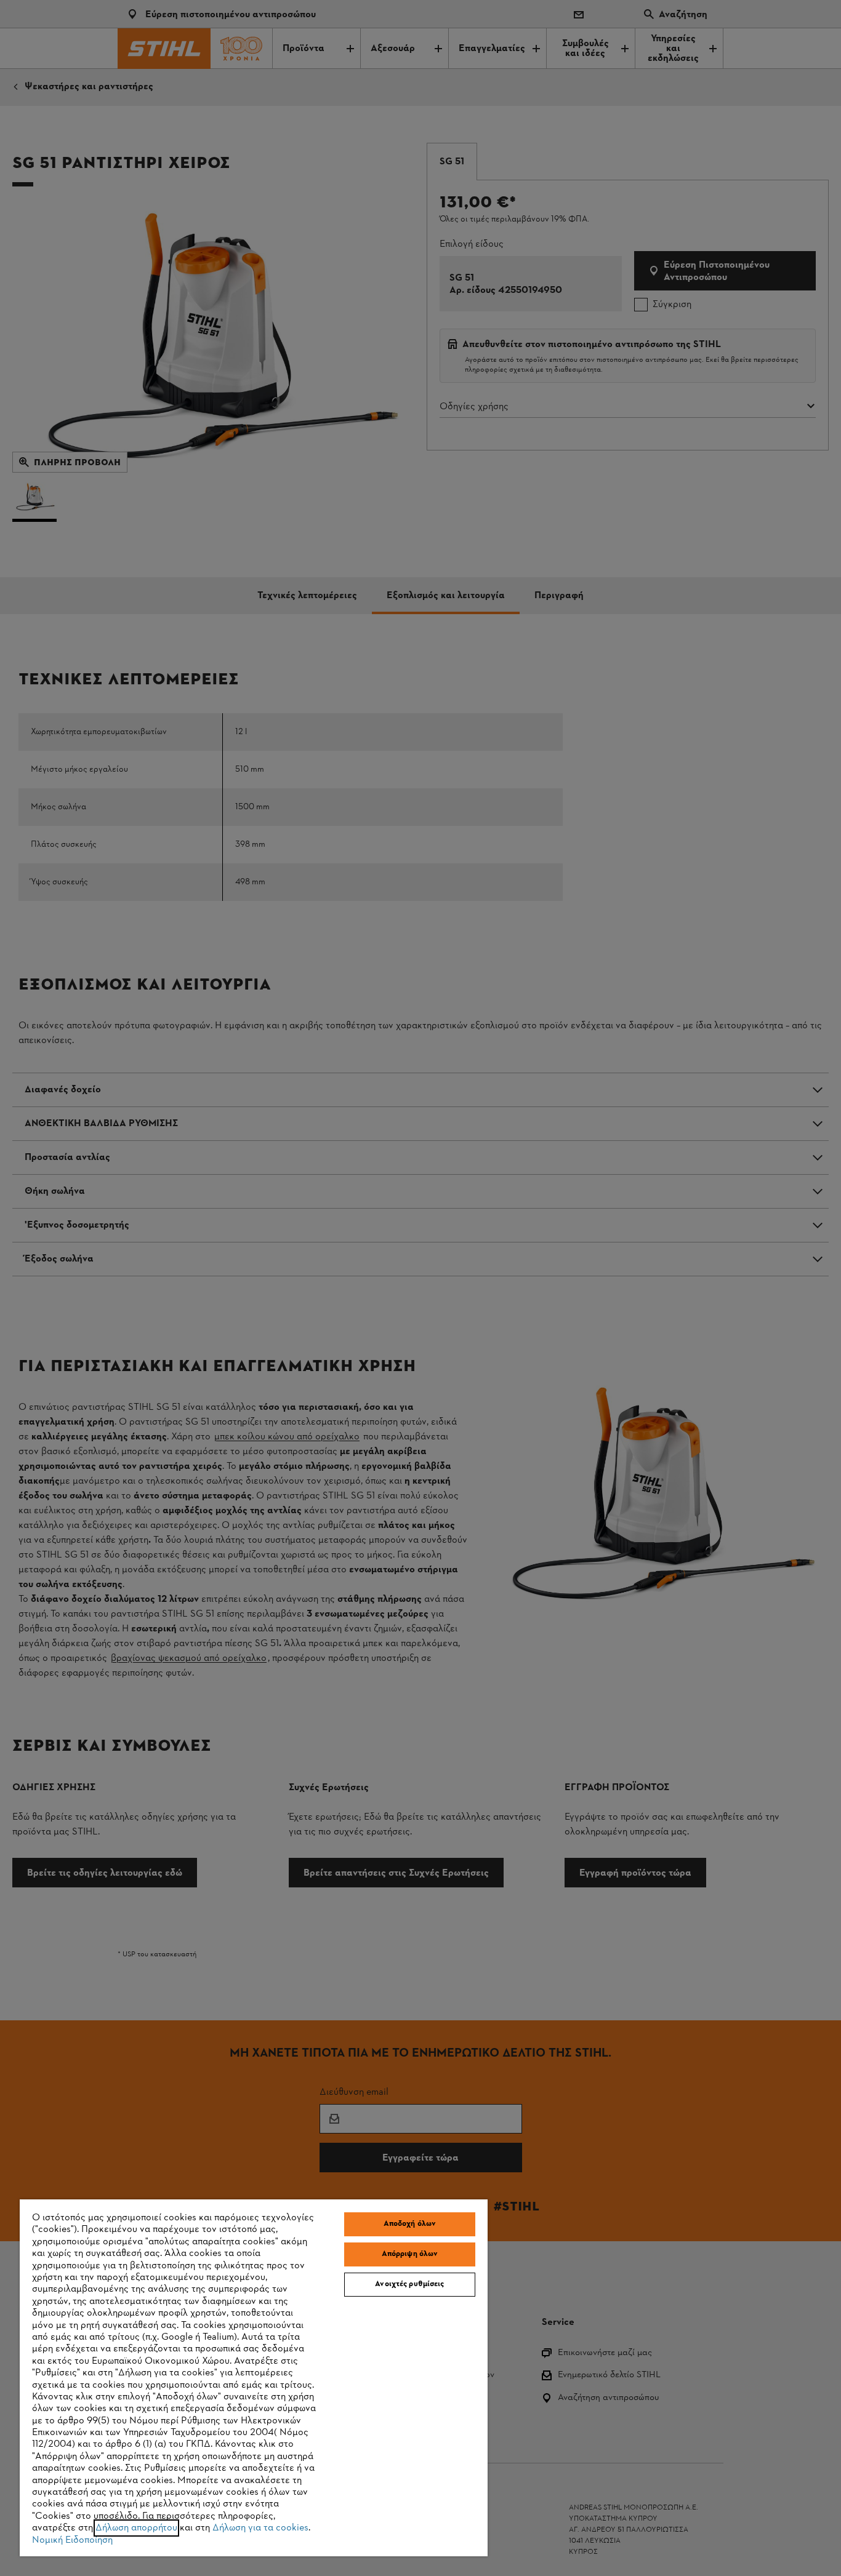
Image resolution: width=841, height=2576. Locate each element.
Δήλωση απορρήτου (136, 2528)
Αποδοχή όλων (410, 2224)
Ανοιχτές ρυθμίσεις (409, 2284)
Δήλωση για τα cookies (260, 2528)
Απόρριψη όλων (410, 2254)
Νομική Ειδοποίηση (72, 2540)
